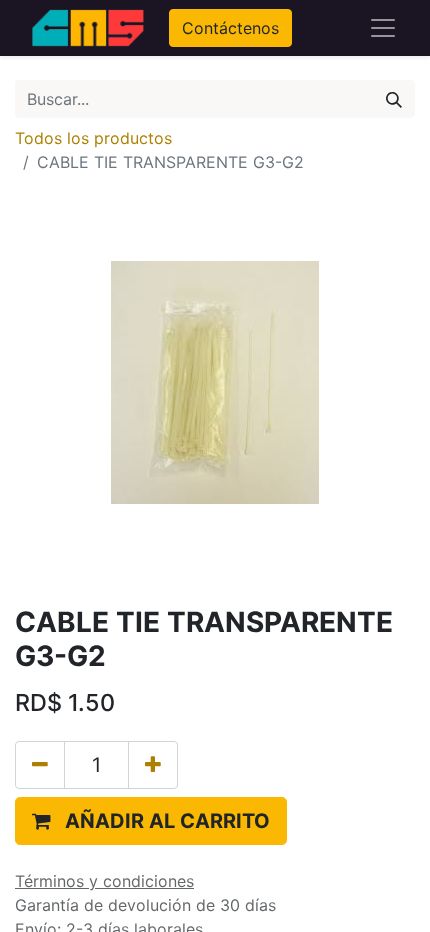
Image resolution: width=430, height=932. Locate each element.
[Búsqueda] (394, 99)
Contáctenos (230, 28)
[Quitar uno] (40, 765)
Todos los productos (93, 138)
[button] (151, 821)
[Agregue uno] (153, 765)
